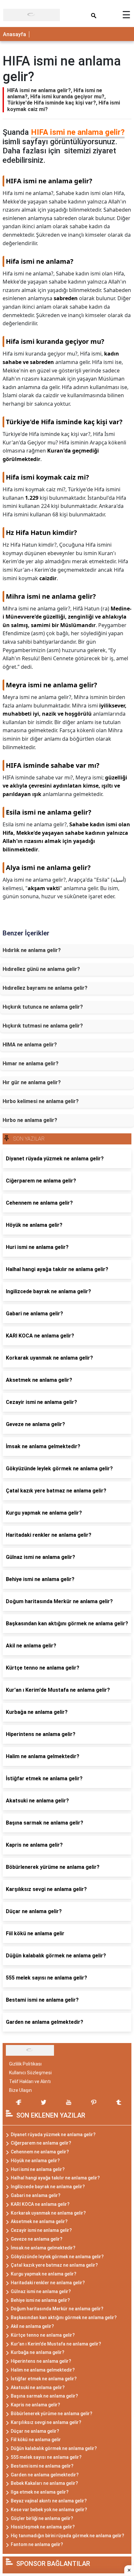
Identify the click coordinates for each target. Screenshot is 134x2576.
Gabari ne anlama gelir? (36, 2195)
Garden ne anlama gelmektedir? (45, 2475)
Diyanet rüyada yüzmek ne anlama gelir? (53, 2135)
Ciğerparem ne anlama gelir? (41, 2143)
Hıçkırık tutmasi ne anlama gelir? (43, 1026)
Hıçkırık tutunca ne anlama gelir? (43, 1007)
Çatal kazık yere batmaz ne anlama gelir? (54, 2265)
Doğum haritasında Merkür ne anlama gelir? (57, 2309)
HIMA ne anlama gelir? (30, 1045)
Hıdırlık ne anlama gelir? (32, 950)
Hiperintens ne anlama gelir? (41, 2361)
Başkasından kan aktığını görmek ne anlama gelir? (64, 2317)
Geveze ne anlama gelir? (37, 2239)
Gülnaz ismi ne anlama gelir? (41, 2291)
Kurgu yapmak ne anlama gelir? (44, 2274)
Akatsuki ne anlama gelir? (38, 2387)
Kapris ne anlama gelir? (35, 2405)
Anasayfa (14, 34)
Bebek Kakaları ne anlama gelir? (44, 2483)
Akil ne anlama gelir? (32, 2326)
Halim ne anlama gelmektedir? (43, 2370)
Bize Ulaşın (20, 2090)
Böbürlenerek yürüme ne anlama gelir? (52, 2414)
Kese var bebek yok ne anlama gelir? (49, 2510)
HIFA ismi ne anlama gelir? (78, 132)
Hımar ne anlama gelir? (31, 1064)
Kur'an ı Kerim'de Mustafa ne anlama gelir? (56, 2344)
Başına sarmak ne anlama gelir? (44, 2396)
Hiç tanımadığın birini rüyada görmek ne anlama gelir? (67, 2536)
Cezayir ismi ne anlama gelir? (41, 2230)
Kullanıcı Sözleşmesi (30, 2073)
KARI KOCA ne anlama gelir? (40, 2204)
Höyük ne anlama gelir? (35, 2161)
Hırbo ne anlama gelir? (30, 1120)
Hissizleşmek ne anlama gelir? (43, 2527)
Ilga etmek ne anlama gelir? (40, 2492)
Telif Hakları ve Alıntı (30, 2081)
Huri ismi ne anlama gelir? (38, 2169)
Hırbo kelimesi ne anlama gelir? (41, 1101)
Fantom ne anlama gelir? (37, 2544)
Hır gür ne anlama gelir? (32, 1082)
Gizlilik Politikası (25, 2064)
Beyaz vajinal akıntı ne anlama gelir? (49, 2501)
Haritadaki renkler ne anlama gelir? (48, 2283)
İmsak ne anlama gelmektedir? (43, 2248)
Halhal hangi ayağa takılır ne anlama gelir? (55, 2178)
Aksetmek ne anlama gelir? (39, 2221)
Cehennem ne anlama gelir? (40, 2152)
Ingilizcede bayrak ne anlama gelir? (48, 2187)
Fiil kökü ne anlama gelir (36, 2440)
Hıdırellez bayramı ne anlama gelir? (45, 988)
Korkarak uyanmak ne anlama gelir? (48, 2213)
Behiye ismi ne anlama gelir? (40, 2300)
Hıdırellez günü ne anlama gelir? (41, 969)
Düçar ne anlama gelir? (35, 2431)
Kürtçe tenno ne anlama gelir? (43, 2335)
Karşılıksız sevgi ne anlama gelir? (46, 2422)
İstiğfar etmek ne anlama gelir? (44, 2379)
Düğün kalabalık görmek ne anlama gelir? (54, 2448)
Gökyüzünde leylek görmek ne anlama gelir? (57, 2257)
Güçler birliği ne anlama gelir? (42, 2518)
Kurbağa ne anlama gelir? (38, 2352)
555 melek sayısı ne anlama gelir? (46, 2457)
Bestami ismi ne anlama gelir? (42, 2466)
